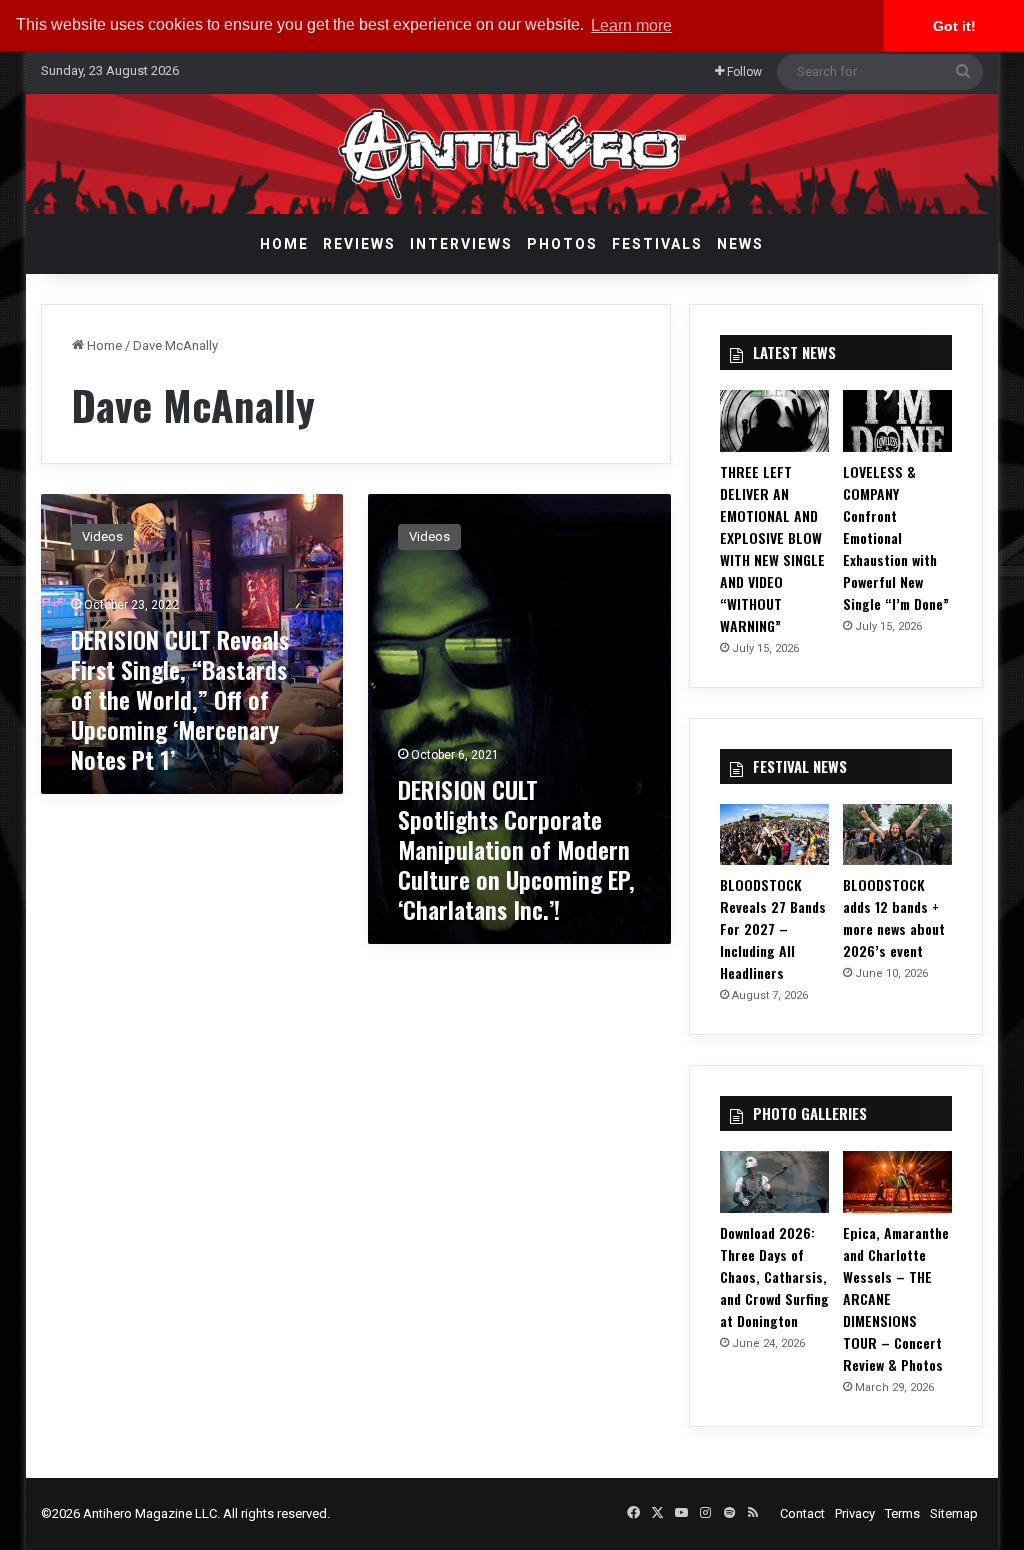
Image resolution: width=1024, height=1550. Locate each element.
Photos (562, 244)
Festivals (657, 244)
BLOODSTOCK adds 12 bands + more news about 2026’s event (894, 917)
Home (284, 244)
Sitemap (954, 1513)
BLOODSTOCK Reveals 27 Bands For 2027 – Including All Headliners (773, 928)
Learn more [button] (631, 25)
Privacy (855, 1513)
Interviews (461, 244)
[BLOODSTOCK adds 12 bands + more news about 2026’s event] (897, 835)
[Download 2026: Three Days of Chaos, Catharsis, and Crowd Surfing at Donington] (774, 1182)
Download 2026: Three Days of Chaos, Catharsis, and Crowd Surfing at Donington (774, 1276)
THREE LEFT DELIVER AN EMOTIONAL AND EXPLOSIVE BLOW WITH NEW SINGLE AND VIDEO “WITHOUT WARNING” (772, 548)
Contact (802, 1513)
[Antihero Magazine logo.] (512, 154)
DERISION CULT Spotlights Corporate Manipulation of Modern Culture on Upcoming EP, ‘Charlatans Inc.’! (516, 849)
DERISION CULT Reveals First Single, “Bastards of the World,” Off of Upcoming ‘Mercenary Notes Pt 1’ (180, 699)
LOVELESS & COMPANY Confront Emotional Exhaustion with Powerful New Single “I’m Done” (896, 537)
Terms (902, 1513)
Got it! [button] (954, 26)
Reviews (359, 244)
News (740, 244)
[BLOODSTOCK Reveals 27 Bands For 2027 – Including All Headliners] (774, 835)
